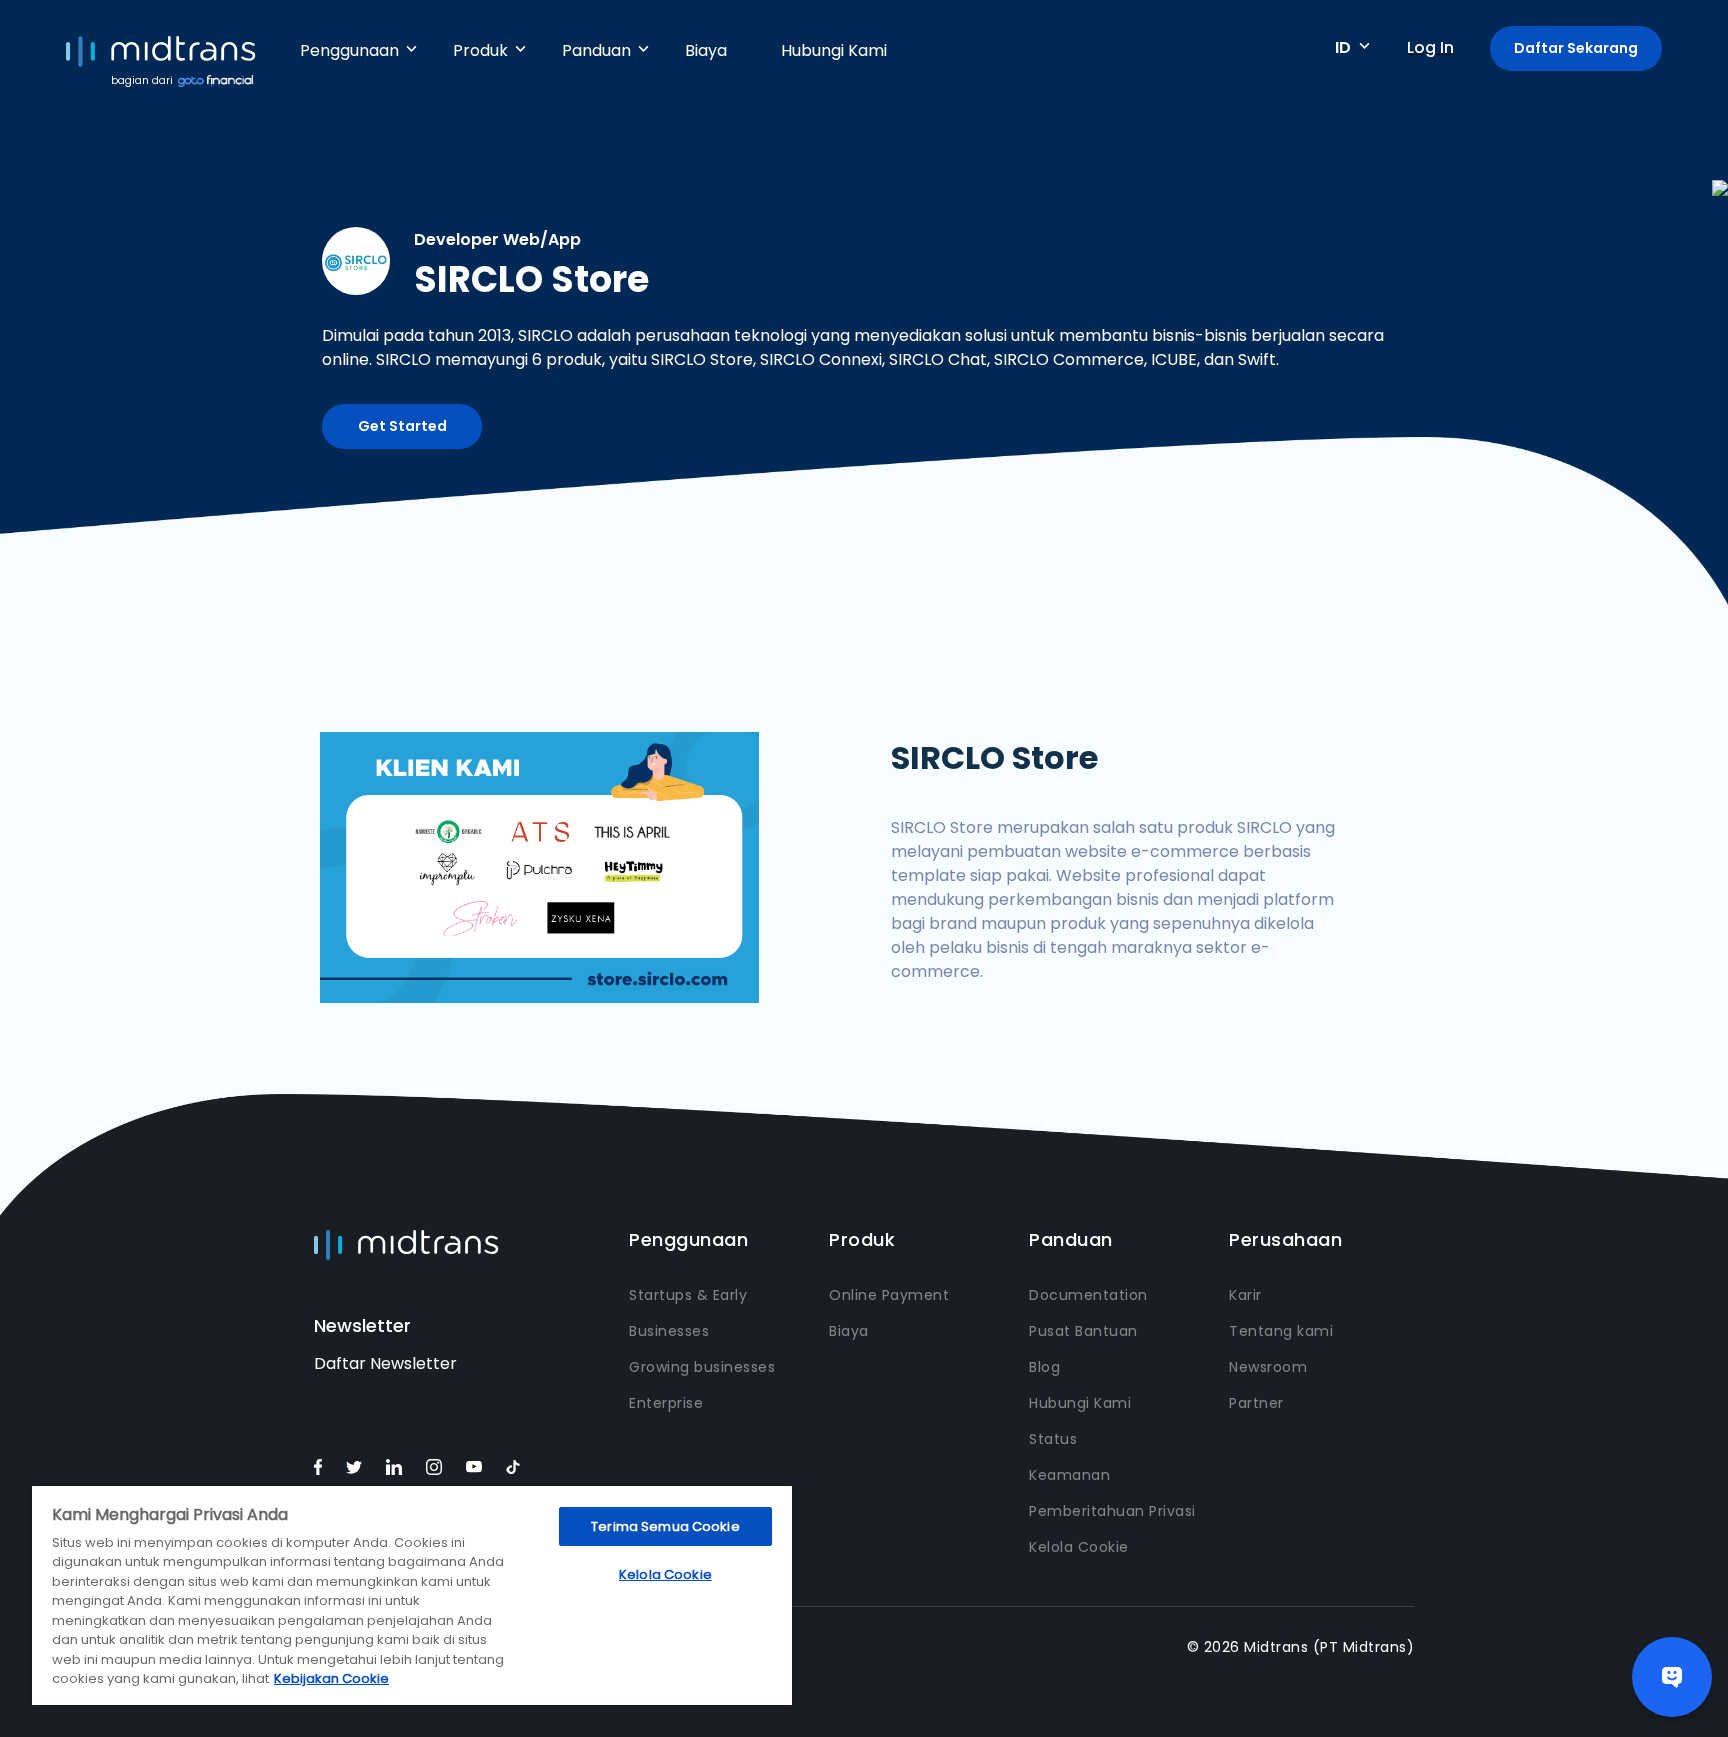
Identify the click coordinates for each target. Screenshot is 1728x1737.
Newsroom (1268, 1367)
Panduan (596, 50)
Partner (1256, 1403)
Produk (480, 50)
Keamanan (1069, 1475)
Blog (1044, 1367)
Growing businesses (702, 1367)
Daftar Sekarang (1576, 48)
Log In (1430, 47)
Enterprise (666, 1403)
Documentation (1088, 1295)
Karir (1245, 1295)
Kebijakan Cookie (331, 1678)
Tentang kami (1281, 1331)
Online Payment (889, 1295)
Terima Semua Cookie (665, 1526)
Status (1053, 1439)
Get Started (402, 426)
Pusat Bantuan (1083, 1331)
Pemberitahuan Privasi (1112, 1511)
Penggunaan (349, 50)
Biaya (706, 50)
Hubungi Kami (834, 50)
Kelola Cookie (1079, 1547)
